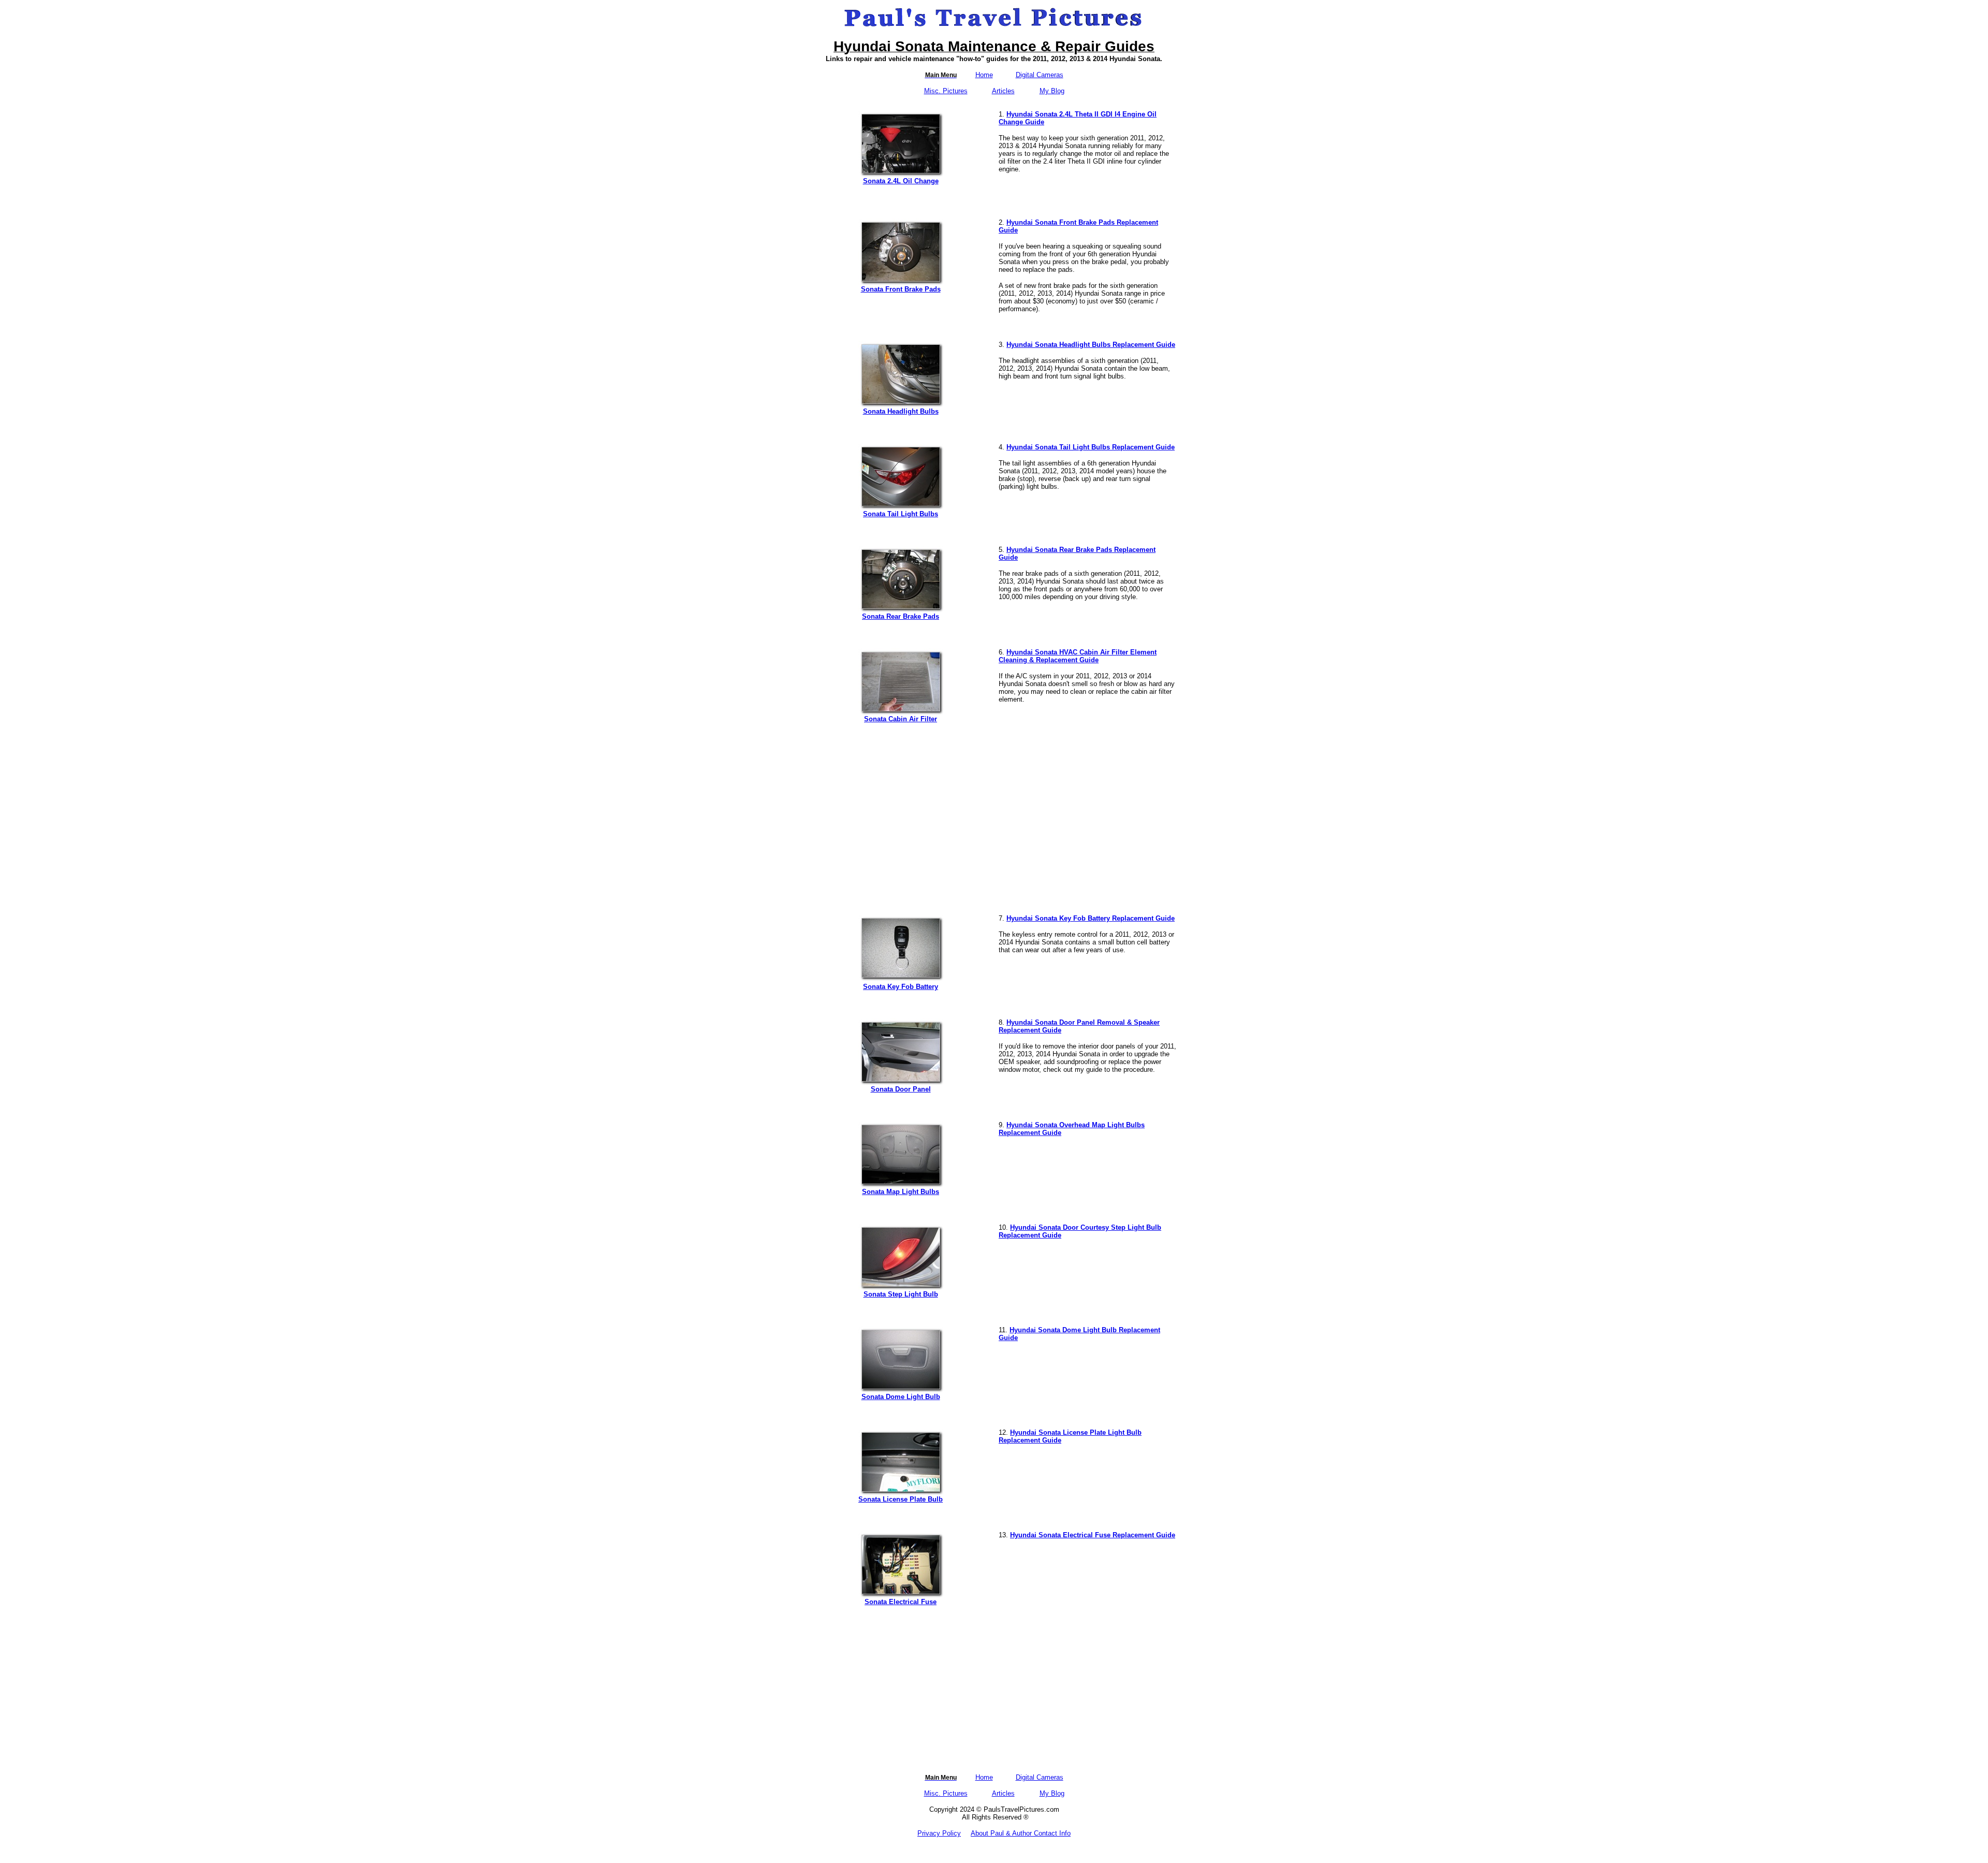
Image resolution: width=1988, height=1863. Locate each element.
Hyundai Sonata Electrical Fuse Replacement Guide (1093, 1535)
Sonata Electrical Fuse (901, 1602)
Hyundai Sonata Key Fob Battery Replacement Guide (1091, 918)
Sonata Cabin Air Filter (901, 719)
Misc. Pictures (946, 91)
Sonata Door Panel (901, 1089)
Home (984, 75)
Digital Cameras (1040, 75)
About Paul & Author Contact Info (1021, 1833)
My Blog (1052, 91)
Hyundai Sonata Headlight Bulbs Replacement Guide (1091, 345)
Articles (1003, 91)
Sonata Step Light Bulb (901, 1294)
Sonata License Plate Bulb (901, 1499)
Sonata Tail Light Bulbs (901, 514)
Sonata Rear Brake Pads (901, 616)
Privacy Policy (939, 1833)
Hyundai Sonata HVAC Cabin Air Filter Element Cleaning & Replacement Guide (1078, 656)
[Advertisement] (994, 814)
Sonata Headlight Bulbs (901, 411)
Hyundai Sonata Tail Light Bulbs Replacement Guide (1091, 447)
